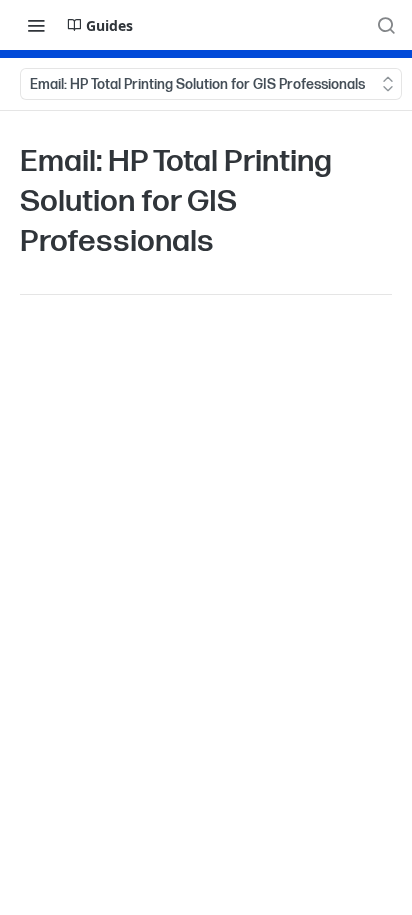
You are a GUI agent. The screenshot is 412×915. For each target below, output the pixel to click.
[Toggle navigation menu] (36, 25)
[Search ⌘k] (386, 25)
